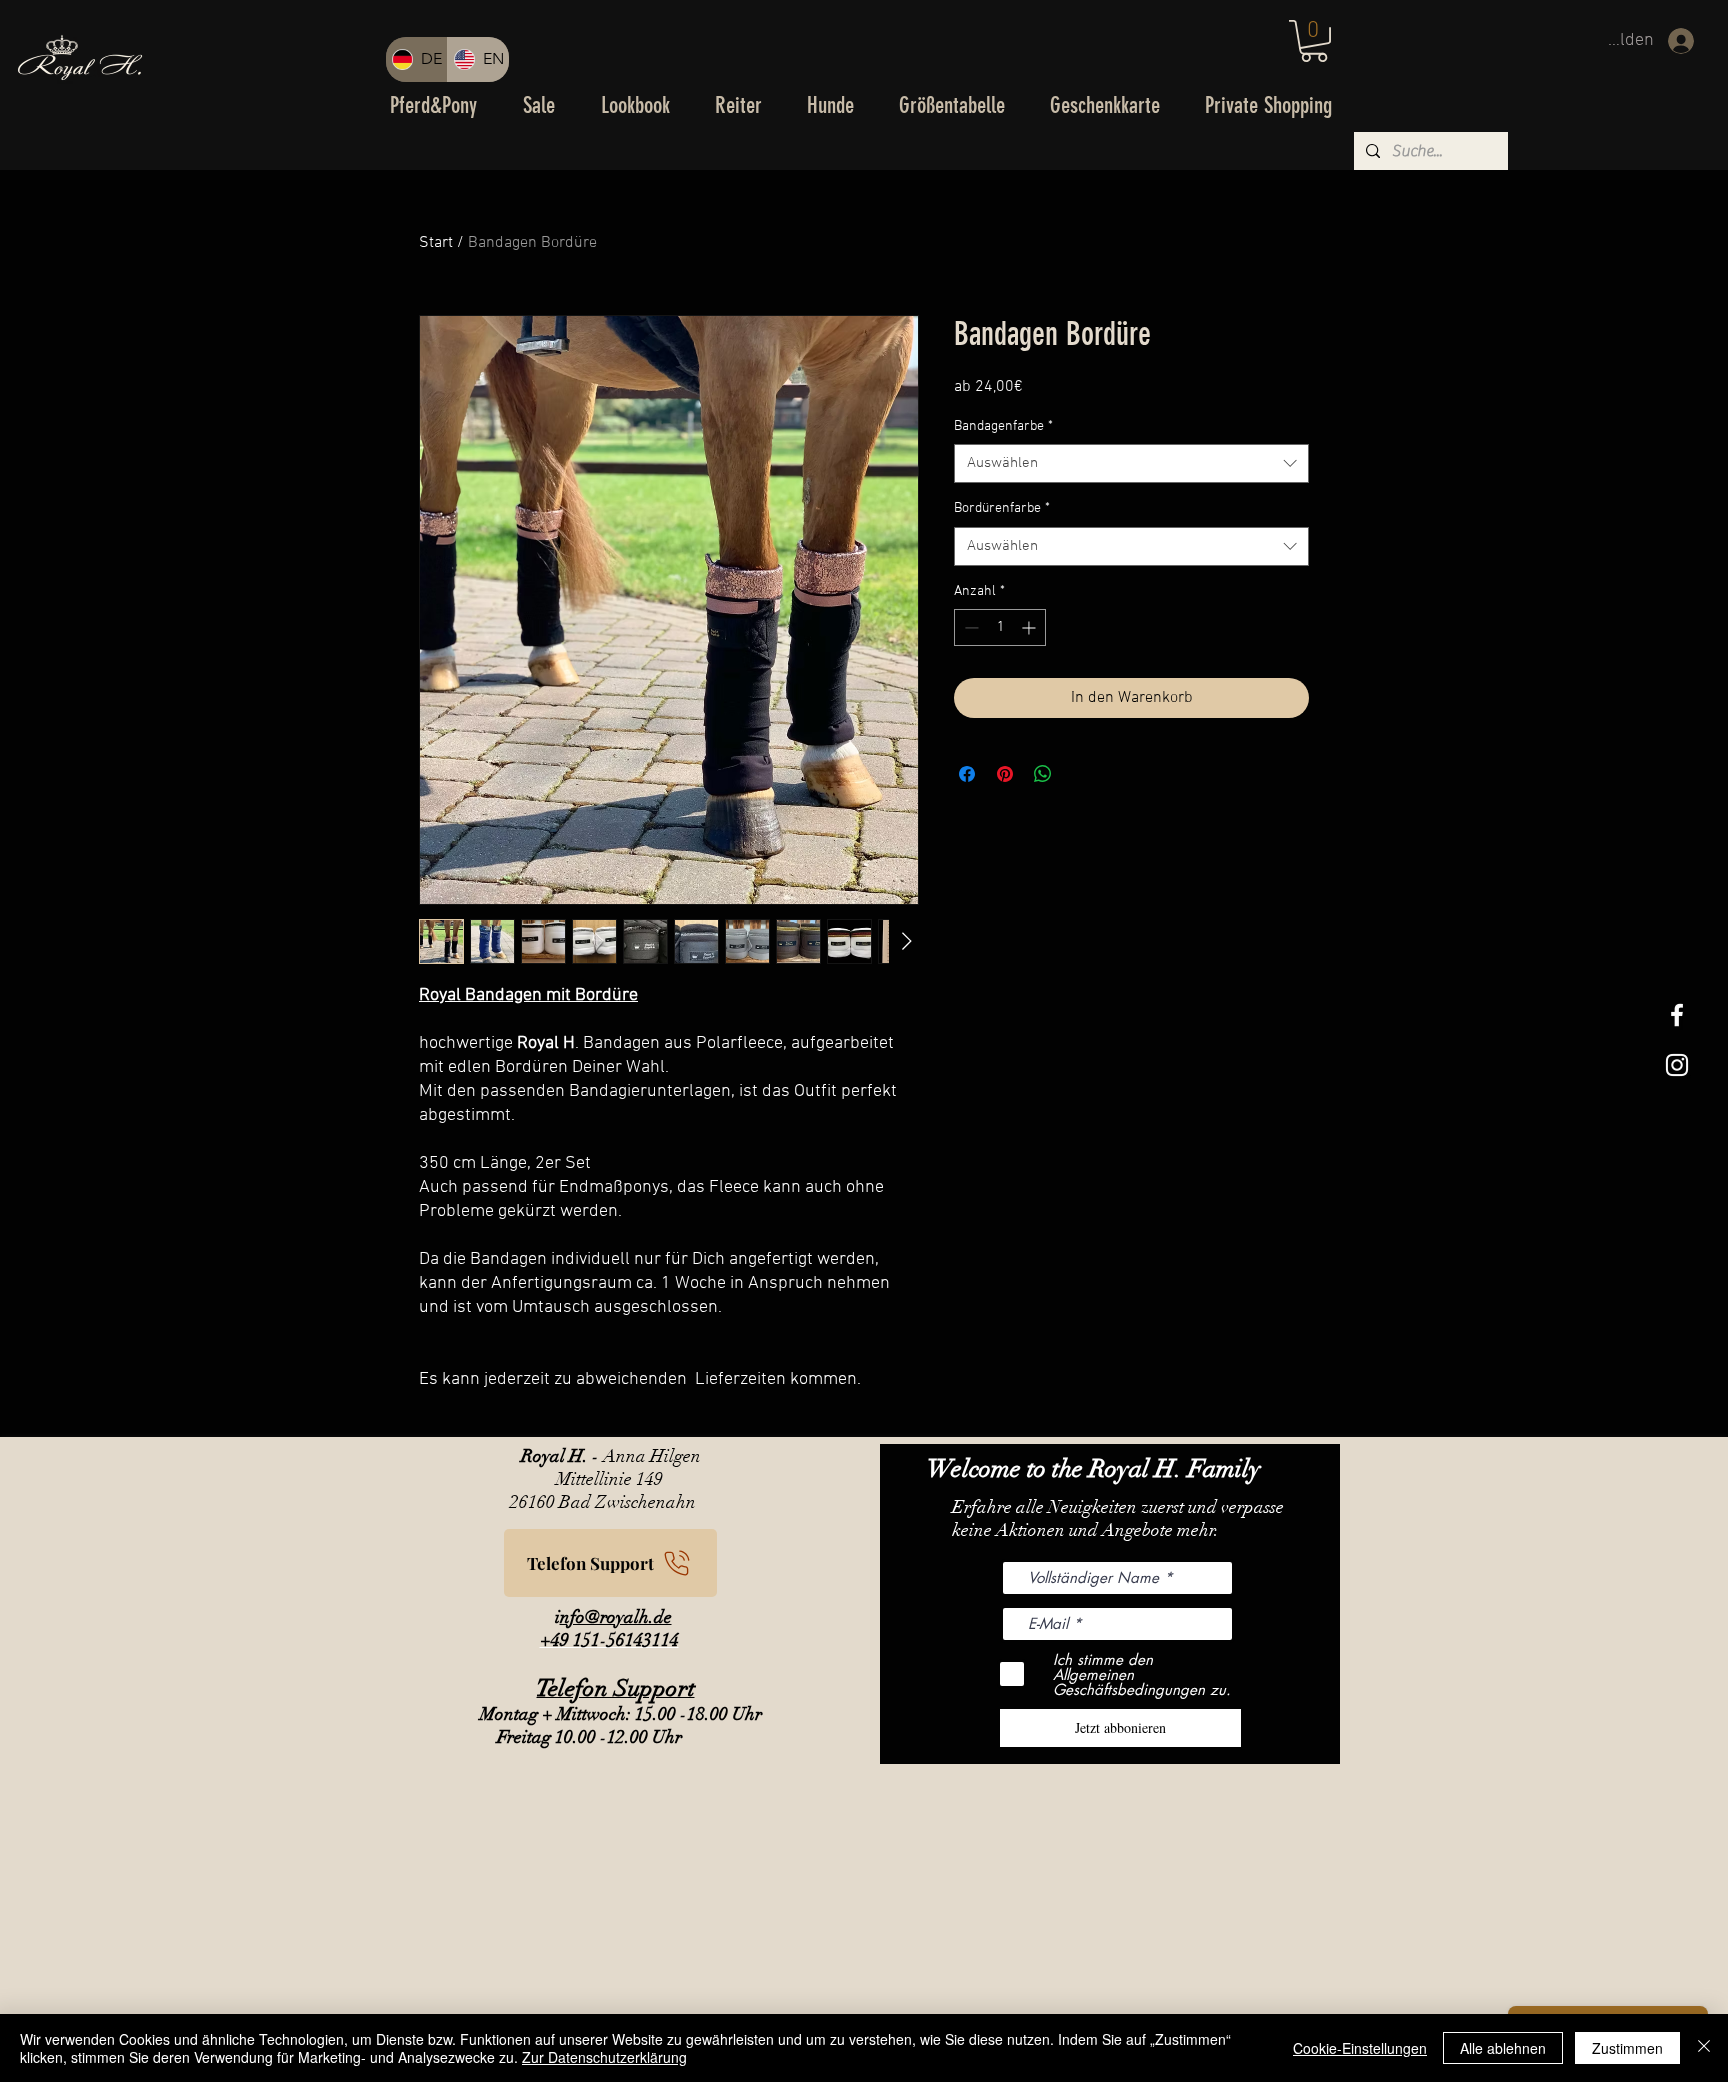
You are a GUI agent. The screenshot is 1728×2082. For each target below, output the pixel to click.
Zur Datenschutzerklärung (604, 2057)
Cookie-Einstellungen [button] (1360, 2048)
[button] (1314, 41)
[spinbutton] (1000, 627)
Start (436, 243)
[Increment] (1030, 627)
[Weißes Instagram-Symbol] (1677, 1065)
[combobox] (1131, 463)
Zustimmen (1627, 2048)
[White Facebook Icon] (1677, 1015)
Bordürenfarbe (1002, 508)
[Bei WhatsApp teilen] (1043, 774)
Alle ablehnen (1503, 2048)
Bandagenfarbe (1003, 426)
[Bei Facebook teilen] (967, 774)
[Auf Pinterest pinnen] (1005, 774)
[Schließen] (1704, 2048)
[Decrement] (969, 627)
